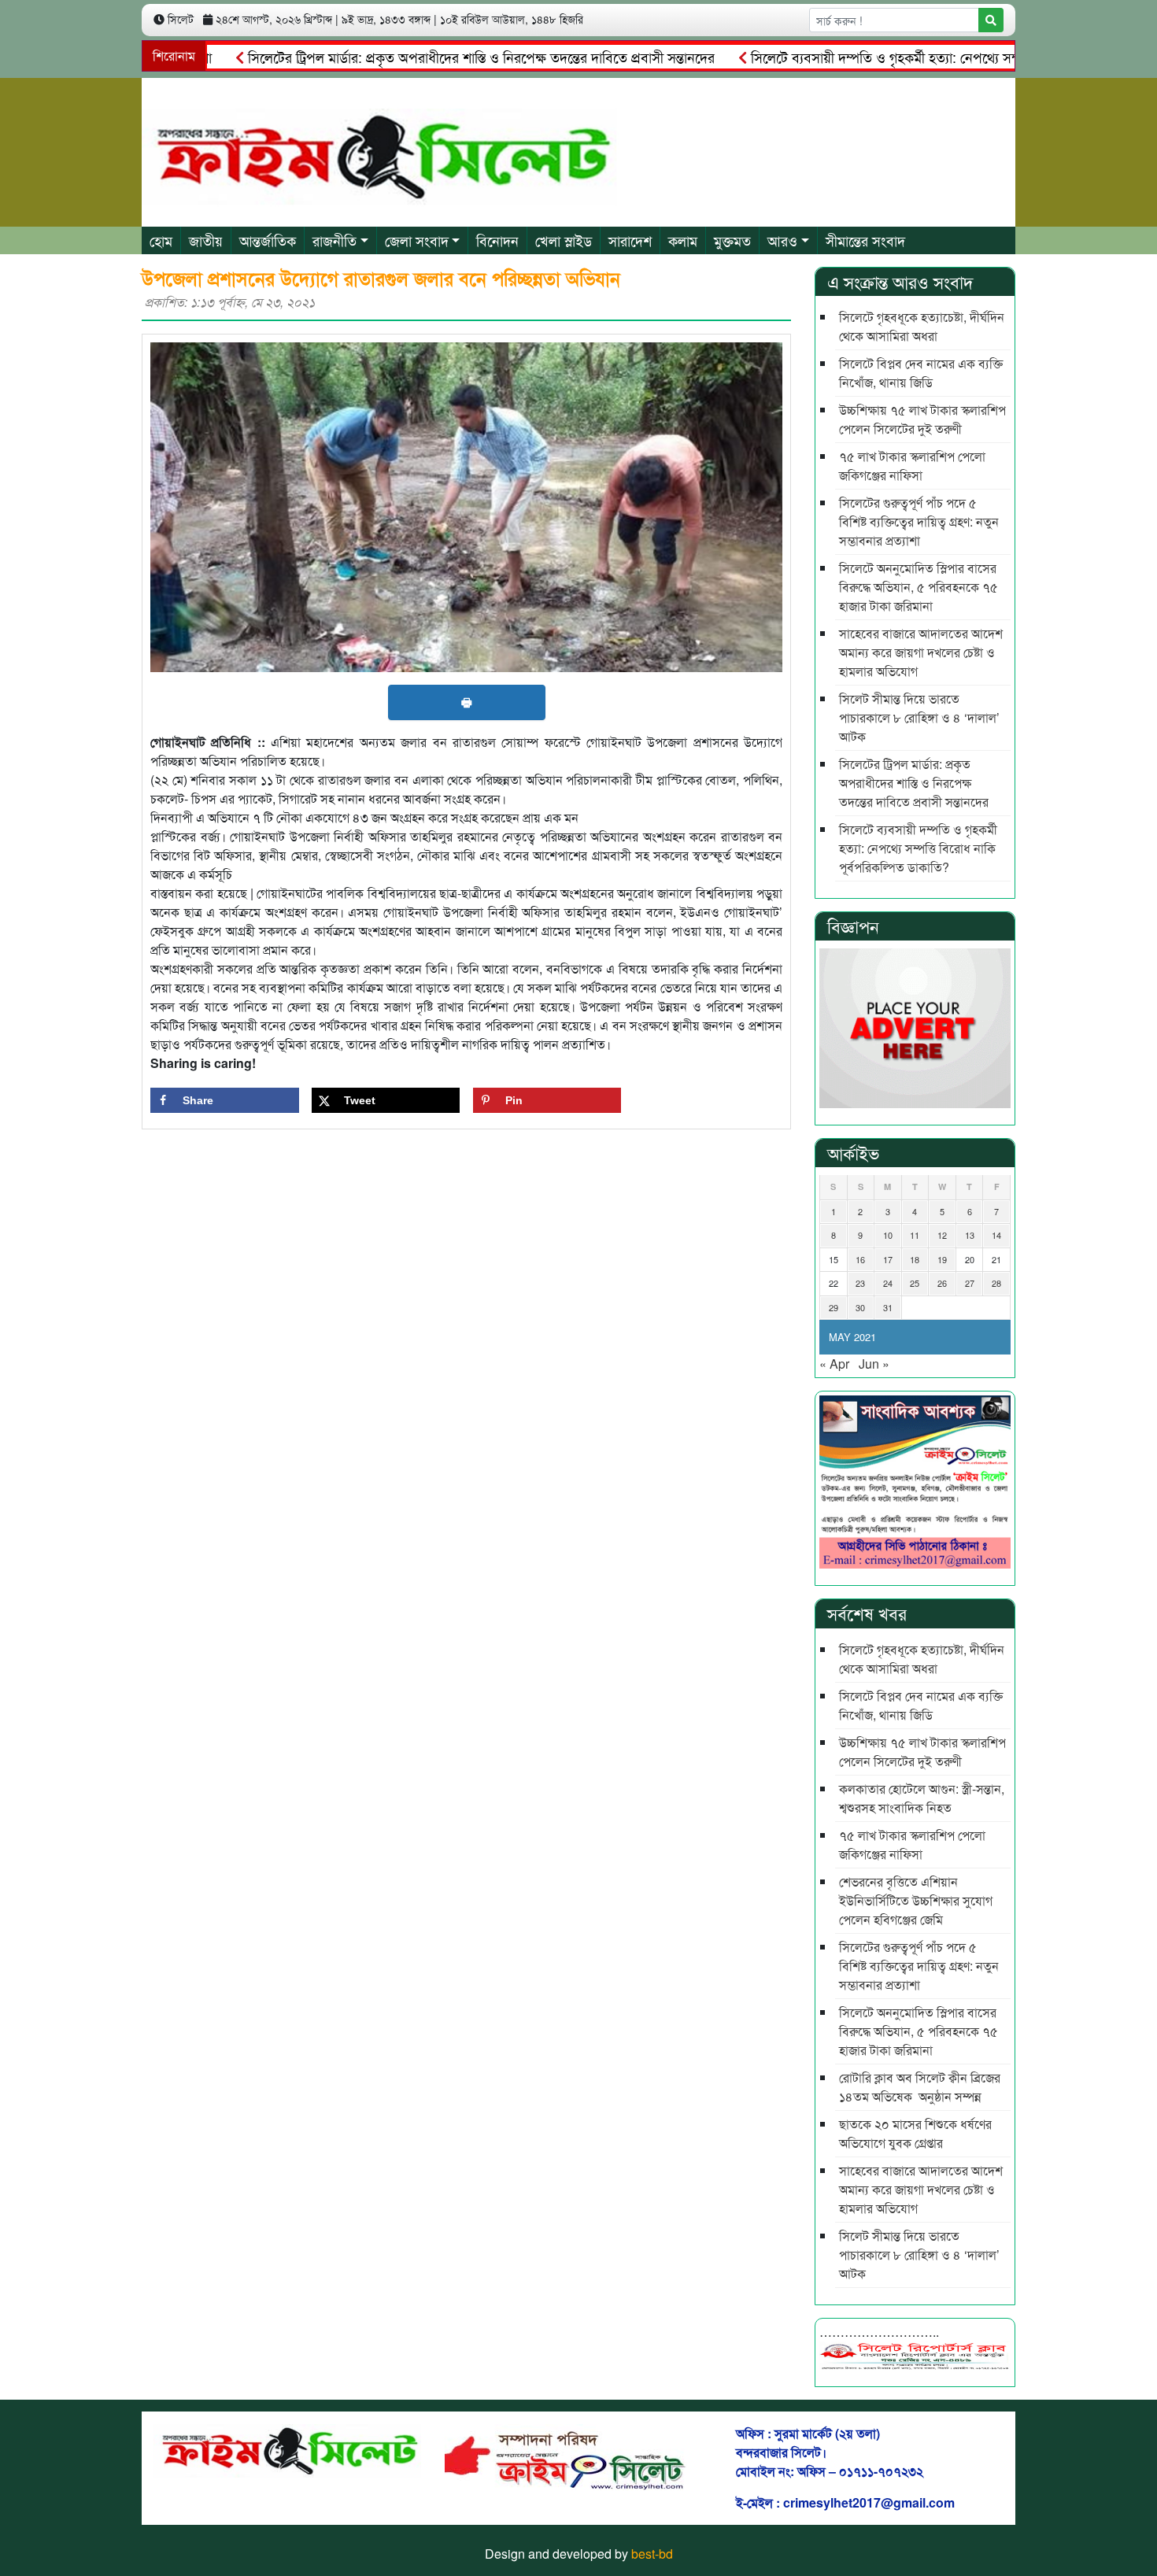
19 (942, 1259)
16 (860, 1259)
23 (860, 1283)
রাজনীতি (335, 240)
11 (915, 1235)
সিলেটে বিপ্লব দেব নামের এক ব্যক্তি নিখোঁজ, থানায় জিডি (921, 373)
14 (996, 1235)
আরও (782, 240)
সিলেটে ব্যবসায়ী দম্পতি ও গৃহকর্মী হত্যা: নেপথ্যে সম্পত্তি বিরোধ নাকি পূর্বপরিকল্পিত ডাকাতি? (918, 848)
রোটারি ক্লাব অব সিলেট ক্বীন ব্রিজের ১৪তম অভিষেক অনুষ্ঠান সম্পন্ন (920, 2087)
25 (915, 1283)
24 (888, 1283)
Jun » (874, 1364)
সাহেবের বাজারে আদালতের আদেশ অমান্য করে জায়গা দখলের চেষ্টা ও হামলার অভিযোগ (921, 652)
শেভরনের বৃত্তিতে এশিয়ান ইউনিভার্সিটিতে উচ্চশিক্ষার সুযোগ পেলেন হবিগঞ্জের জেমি (916, 1900)
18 (915, 1259)
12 (942, 1235)
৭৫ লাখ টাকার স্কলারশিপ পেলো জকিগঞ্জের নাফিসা (912, 466)
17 (888, 1259)
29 (834, 1307)
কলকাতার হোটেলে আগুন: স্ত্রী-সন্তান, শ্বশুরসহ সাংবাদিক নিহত (922, 1798)
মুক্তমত (732, 240)
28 (996, 1283)
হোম (161, 240)
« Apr (834, 1364)
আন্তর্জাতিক (268, 240)
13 (970, 1235)
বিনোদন (497, 240)
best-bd (652, 2554)
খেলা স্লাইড (564, 240)
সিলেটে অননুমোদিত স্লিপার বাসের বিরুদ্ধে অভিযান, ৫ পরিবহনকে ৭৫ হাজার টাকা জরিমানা (919, 587)
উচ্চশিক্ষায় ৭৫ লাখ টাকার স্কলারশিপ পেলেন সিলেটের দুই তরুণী (922, 419)
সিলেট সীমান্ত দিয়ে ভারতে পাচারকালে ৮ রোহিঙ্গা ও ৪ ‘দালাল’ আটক (919, 717)
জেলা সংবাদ (417, 240)
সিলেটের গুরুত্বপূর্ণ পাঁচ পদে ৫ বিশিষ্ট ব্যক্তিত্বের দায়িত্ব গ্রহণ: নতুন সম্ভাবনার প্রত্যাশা (919, 521)
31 (888, 1307)
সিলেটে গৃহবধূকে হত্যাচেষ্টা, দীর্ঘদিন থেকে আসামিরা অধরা (922, 326)
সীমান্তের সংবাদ (865, 240)
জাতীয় (206, 240)
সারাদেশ (630, 240)
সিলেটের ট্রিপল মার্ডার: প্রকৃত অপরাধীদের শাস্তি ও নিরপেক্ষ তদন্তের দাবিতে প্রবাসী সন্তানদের (434, 57)
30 (860, 1307)
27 (970, 1283)
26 (942, 1283)
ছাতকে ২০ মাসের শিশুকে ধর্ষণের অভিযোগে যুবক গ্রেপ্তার (915, 2133)
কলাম (683, 240)
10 (888, 1235)
